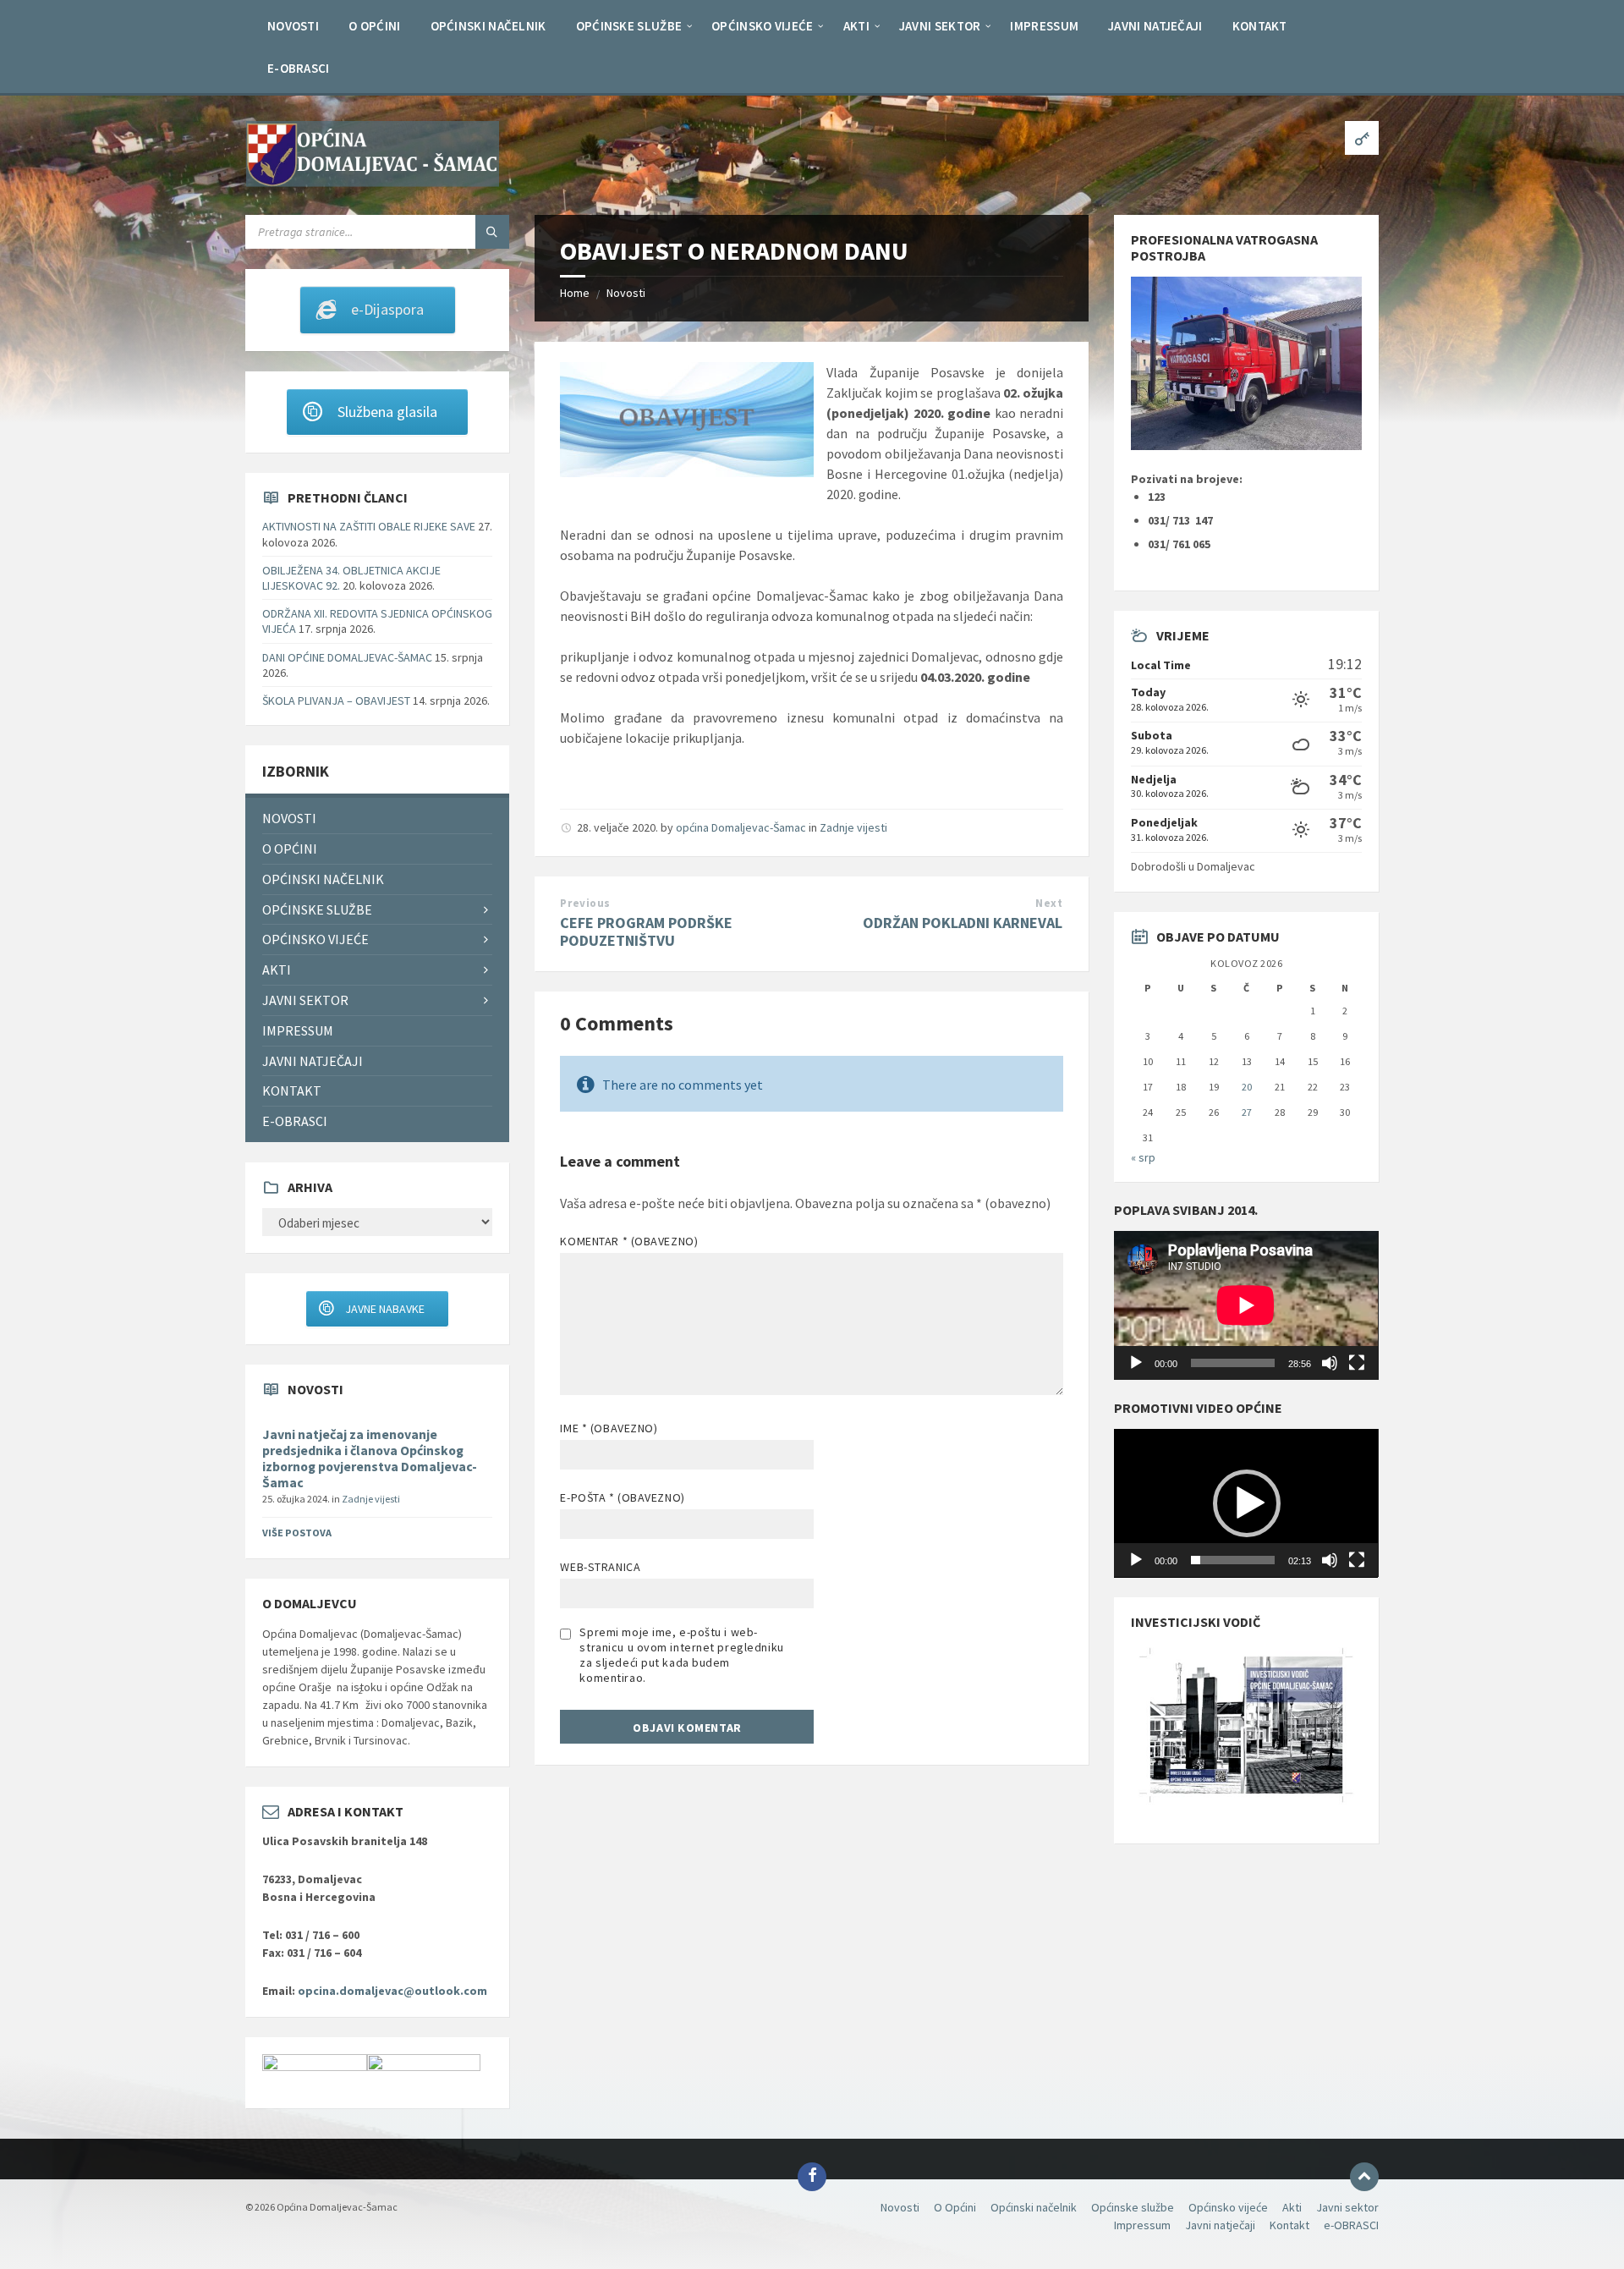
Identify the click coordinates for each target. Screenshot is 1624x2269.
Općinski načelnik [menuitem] (323, 879)
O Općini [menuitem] (290, 849)
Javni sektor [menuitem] (305, 1000)
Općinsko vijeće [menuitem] (315, 939)
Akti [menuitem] (277, 970)
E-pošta (622, 1497)
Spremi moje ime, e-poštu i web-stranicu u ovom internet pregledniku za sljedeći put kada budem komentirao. (681, 1655)
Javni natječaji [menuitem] (313, 1061)
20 (1247, 1087)
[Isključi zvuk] (1330, 1363)
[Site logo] (372, 182)
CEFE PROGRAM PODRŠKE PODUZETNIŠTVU (646, 931)
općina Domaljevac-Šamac (741, 827)
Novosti (626, 293)
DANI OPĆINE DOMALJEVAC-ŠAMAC (347, 657)
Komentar (629, 1241)
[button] (1247, 1503)
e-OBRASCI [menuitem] (295, 1121)
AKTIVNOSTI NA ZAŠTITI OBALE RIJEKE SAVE (369, 526)
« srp (1143, 1157)
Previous (585, 903)
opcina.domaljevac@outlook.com (392, 1991)
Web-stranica (600, 1567)
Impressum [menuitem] (298, 1030)
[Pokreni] (1136, 1363)
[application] (1246, 1305)
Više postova (297, 1533)
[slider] (1232, 1560)
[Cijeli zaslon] (1357, 1363)
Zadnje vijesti (853, 827)
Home (575, 293)
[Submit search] (492, 232)
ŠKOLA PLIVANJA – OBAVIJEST (336, 700)
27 (1247, 1112)
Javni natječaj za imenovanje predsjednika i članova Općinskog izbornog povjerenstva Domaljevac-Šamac (370, 1459)
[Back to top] (1364, 2177)
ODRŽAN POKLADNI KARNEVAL (963, 923)
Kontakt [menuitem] (292, 1091)
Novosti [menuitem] (289, 818)
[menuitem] (293, 25)
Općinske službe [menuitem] (317, 909)
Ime (609, 1428)
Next (1049, 903)
